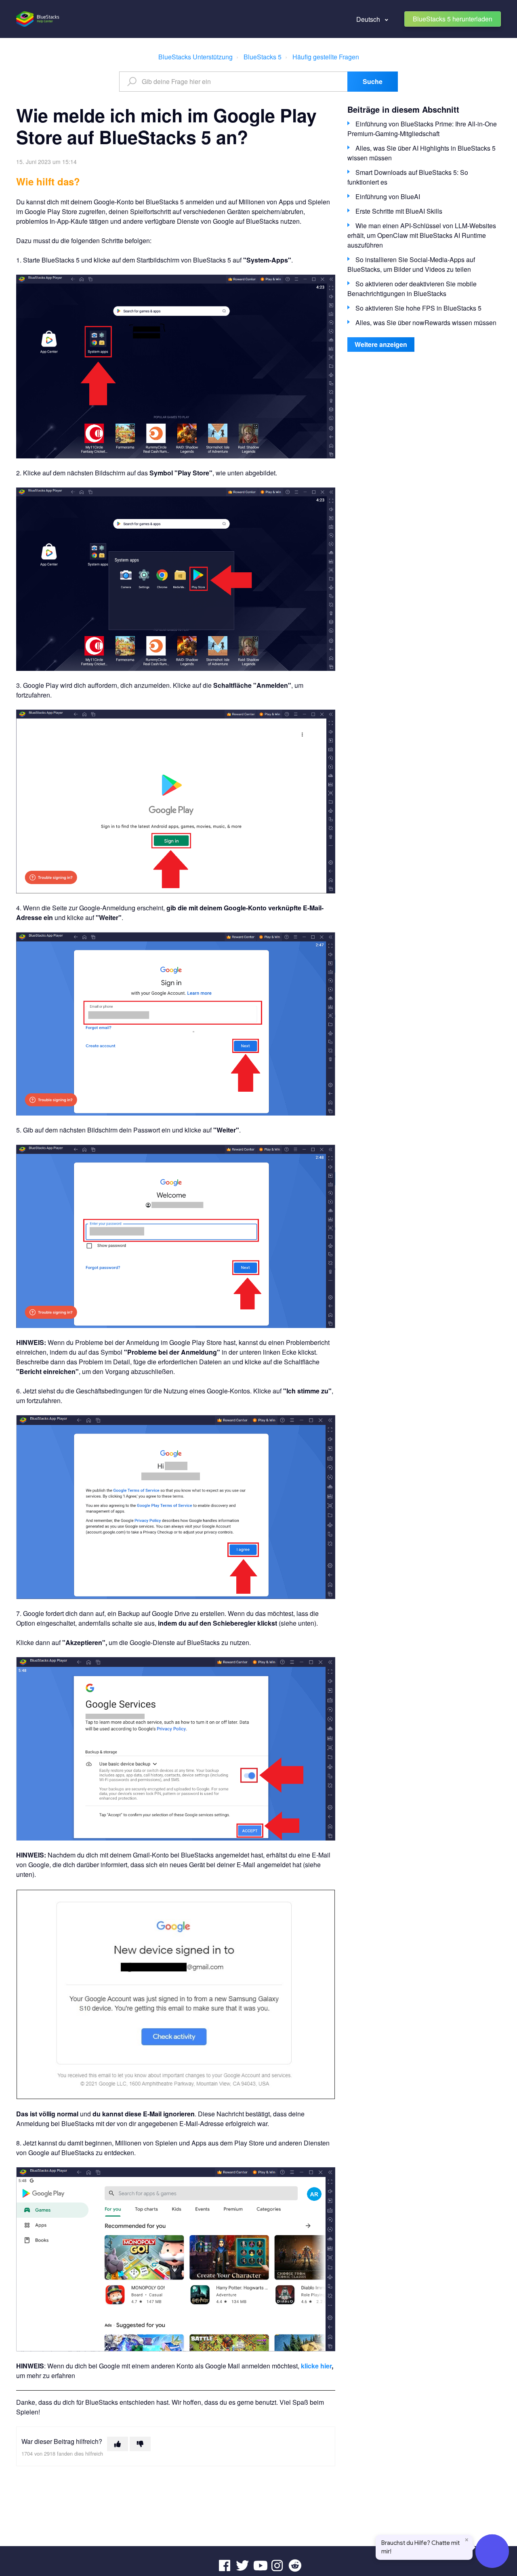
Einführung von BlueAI (388, 196)
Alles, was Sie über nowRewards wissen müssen (426, 323)
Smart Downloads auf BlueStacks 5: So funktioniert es (408, 177)
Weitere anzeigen (381, 344)
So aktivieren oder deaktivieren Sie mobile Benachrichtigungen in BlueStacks (412, 289)
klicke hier (316, 2366)
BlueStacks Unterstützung (195, 57)
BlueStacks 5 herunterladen (453, 19)
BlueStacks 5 (263, 57)
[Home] (38, 19)
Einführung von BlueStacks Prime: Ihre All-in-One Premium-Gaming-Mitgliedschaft (422, 129)
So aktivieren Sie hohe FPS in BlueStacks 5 (418, 308)
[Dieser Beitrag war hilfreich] (118, 2444)
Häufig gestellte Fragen (326, 57)
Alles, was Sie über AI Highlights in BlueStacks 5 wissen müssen (421, 153)
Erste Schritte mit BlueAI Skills (399, 211)
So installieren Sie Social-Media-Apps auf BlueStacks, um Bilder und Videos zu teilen (411, 264)
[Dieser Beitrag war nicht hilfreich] (140, 2444)
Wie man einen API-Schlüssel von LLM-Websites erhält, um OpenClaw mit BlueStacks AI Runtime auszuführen (422, 235)
